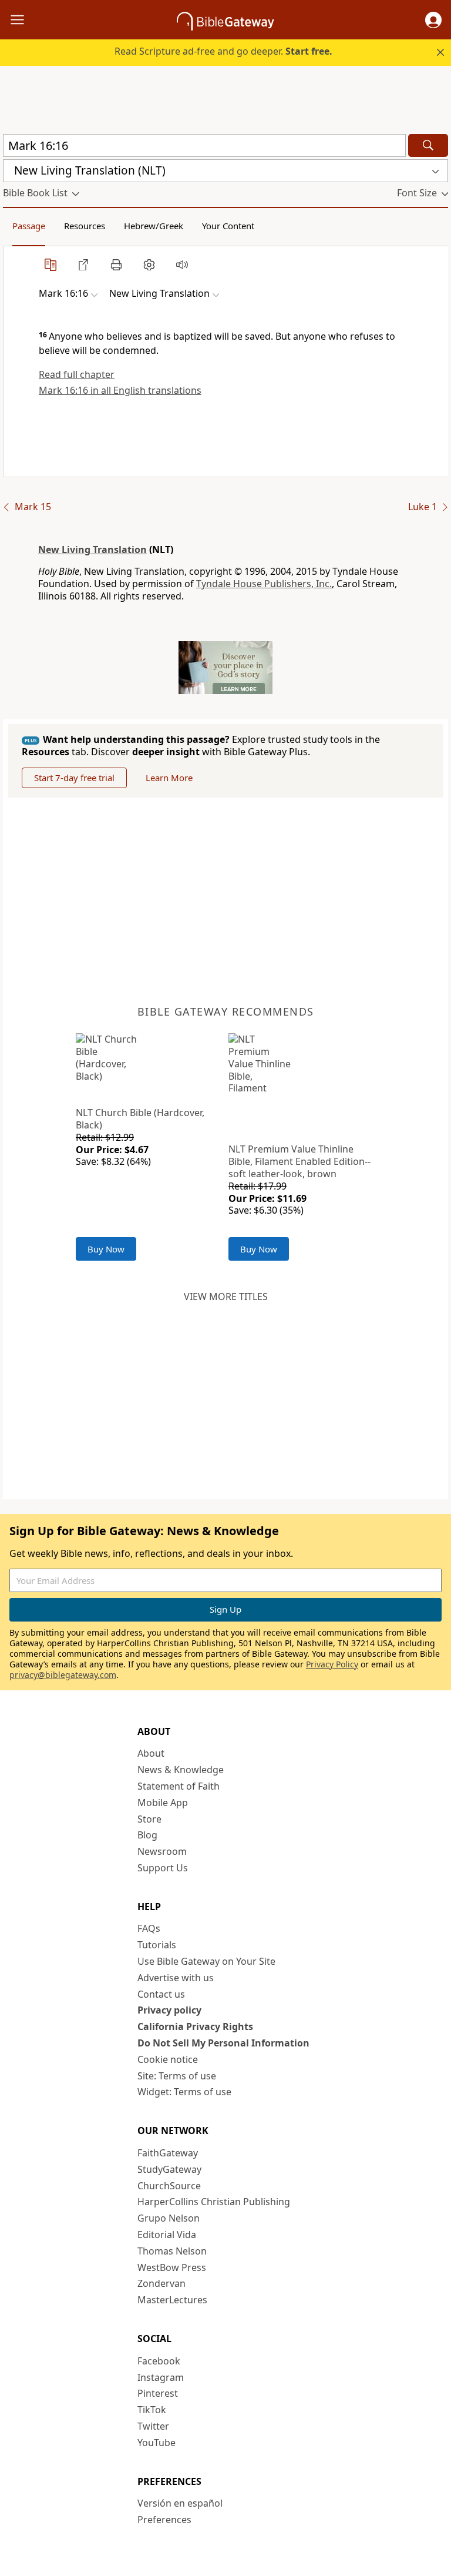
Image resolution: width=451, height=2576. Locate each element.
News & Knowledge (181, 1770)
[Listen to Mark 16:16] (182, 264)
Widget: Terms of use (184, 2092)
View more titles (226, 1297)
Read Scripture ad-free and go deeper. (223, 51)
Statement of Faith (179, 1786)
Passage (29, 226)
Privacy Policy (332, 1664)
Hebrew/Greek (154, 226)
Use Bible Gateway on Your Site (206, 1961)
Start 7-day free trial (74, 778)
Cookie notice (168, 2059)
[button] (433, 20)
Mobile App (163, 1803)
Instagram (161, 2377)
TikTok (152, 2410)
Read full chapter (77, 374)
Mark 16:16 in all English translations (120, 390)
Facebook (159, 2361)
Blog (147, 1835)
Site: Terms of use (177, 2076)
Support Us (163, 1868)
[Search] (428, 145)
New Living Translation (92, 550)
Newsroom (162, 1851)
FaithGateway (168, 2153)
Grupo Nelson (169, 2218)
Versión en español (180, 2503)
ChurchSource (169, 2186)
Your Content (228, 226)
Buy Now (106, 1249)
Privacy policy (169, 2010)
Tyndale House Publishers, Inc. (264, 584)
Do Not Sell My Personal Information (223, 2043)
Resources (85, 226)
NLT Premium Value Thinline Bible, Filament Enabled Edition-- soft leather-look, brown (299, 1161)
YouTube (156, 2443)
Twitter (153, 2426)
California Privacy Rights (195, 2026)
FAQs (149, 1928)
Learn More (169, 778)
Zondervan (161, 2283)
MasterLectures (172, 2300)
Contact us (161, 1994)
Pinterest (158, 2393)
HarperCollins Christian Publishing (214, 2202)
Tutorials (157, 1945)
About (151, 1753)
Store (149, 1819)
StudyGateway (169, 2169)
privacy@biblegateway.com (63, 1675)
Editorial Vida (167, 2235)
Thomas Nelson (172, 2251)
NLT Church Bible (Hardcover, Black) (140, 1119)
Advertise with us (176, 1978)
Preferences (164, 2520)
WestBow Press (172, 2267)
